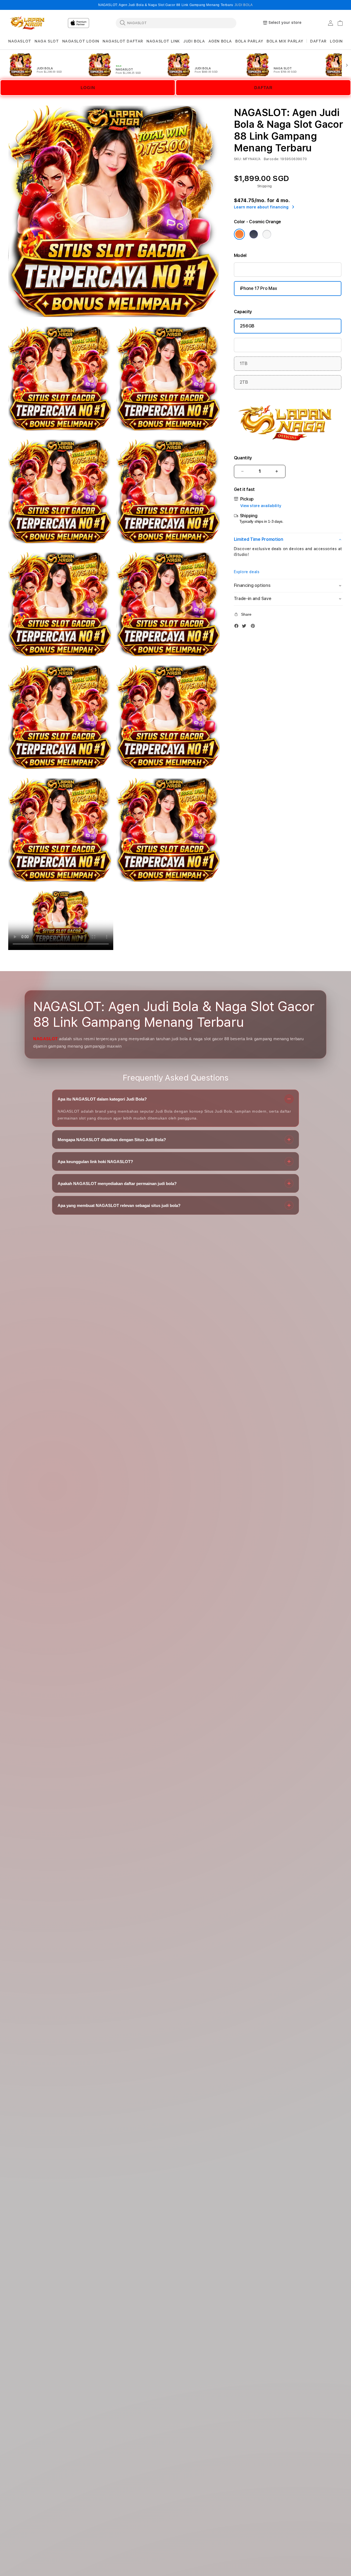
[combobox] (176, 23)
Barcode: (272, 159)
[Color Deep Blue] (254, 234)
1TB (244, 364)
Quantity (243, 458)
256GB (247, 326)
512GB (247, 345)
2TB (244, 382)
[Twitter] (245, 627)
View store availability (261, 506)
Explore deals (247, 572)
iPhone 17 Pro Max (259, 288)
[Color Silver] (267, 234)
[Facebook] (238, 627)
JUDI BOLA (244, 5)
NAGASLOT (46, 1038)
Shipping (265, 186)
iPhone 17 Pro (254, 269)
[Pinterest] (254, 627)
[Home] (27, 23)
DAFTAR (263, 88)
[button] (20, 41)
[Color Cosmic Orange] (239, 234)
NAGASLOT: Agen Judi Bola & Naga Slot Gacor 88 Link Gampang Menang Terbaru (175, 5)
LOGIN (88, 88)
